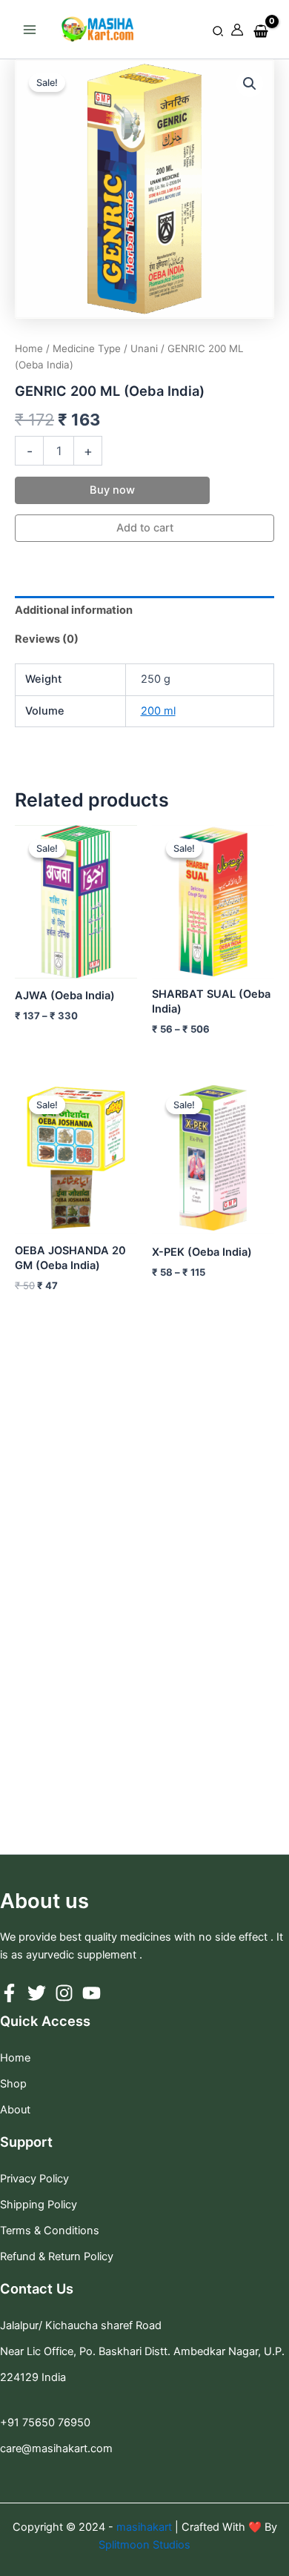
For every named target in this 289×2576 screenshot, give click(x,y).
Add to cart (145, 528)
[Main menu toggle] (30, 29)
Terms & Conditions (50, 2231)
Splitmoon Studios (144, 2545)
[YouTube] (92, 1993)
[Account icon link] (237, 30)
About (15, 2110)
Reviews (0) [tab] (47, 639)
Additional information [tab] (74, 610)
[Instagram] (64, 1993)
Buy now (112, 490)
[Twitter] (37, 1993)
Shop (13, 2084)
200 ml (158, 711)
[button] (219, 32)
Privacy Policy (34, 2179)
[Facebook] (9, 1993)
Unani (144, 348)
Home (29, 348)
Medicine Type (87, 348)
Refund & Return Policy (57, 2257)
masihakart (146, 2527)
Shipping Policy (39, 2205)
